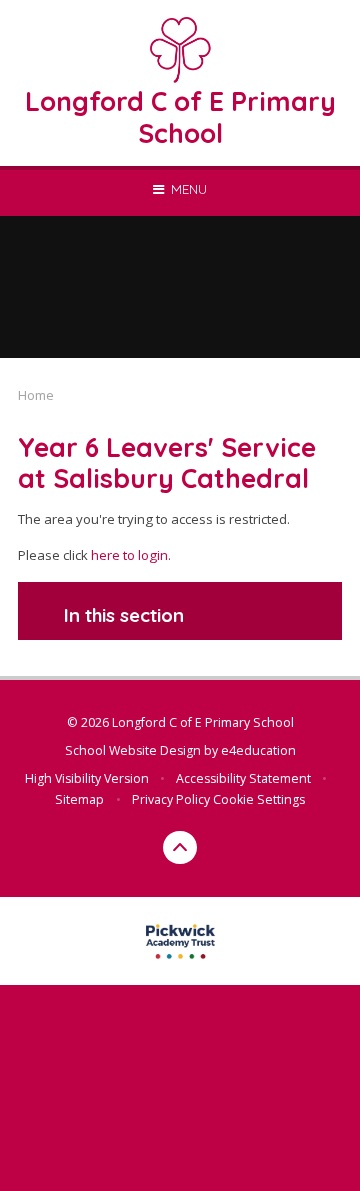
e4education (258, 750)
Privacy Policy (171, 799)
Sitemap (79, 799)
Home (36, 395)
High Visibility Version (87, 778)
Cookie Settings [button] (259, 799)
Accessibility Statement (243, 778)
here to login (129, 555)
